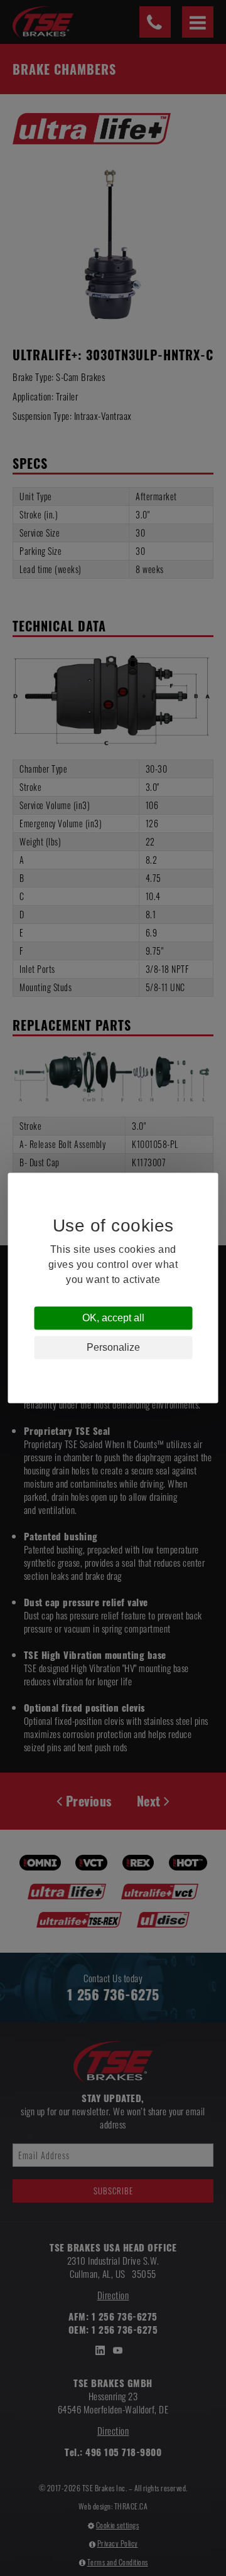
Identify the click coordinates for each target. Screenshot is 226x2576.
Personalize (113, 1347)
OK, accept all (113, 1318)
